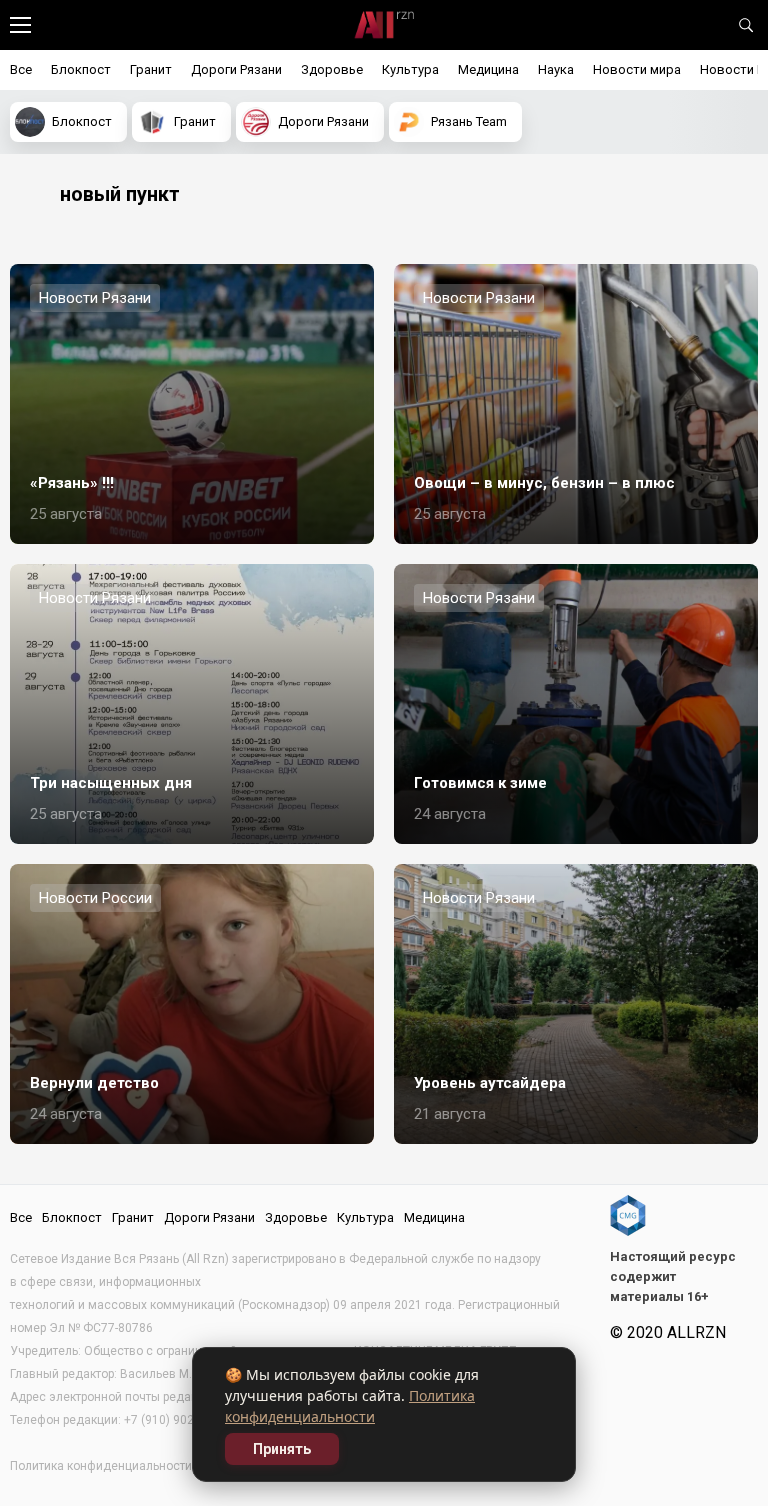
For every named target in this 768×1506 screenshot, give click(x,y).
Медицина (488, 69)
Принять (282, 1449)
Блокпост (81, 69)
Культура (410, 69)
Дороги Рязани (236, 69)
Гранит (151, 69)
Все (21, 69)
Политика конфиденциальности (101, 1466)
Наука (556, 69)
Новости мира (637, 69)
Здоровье (332, 69)
